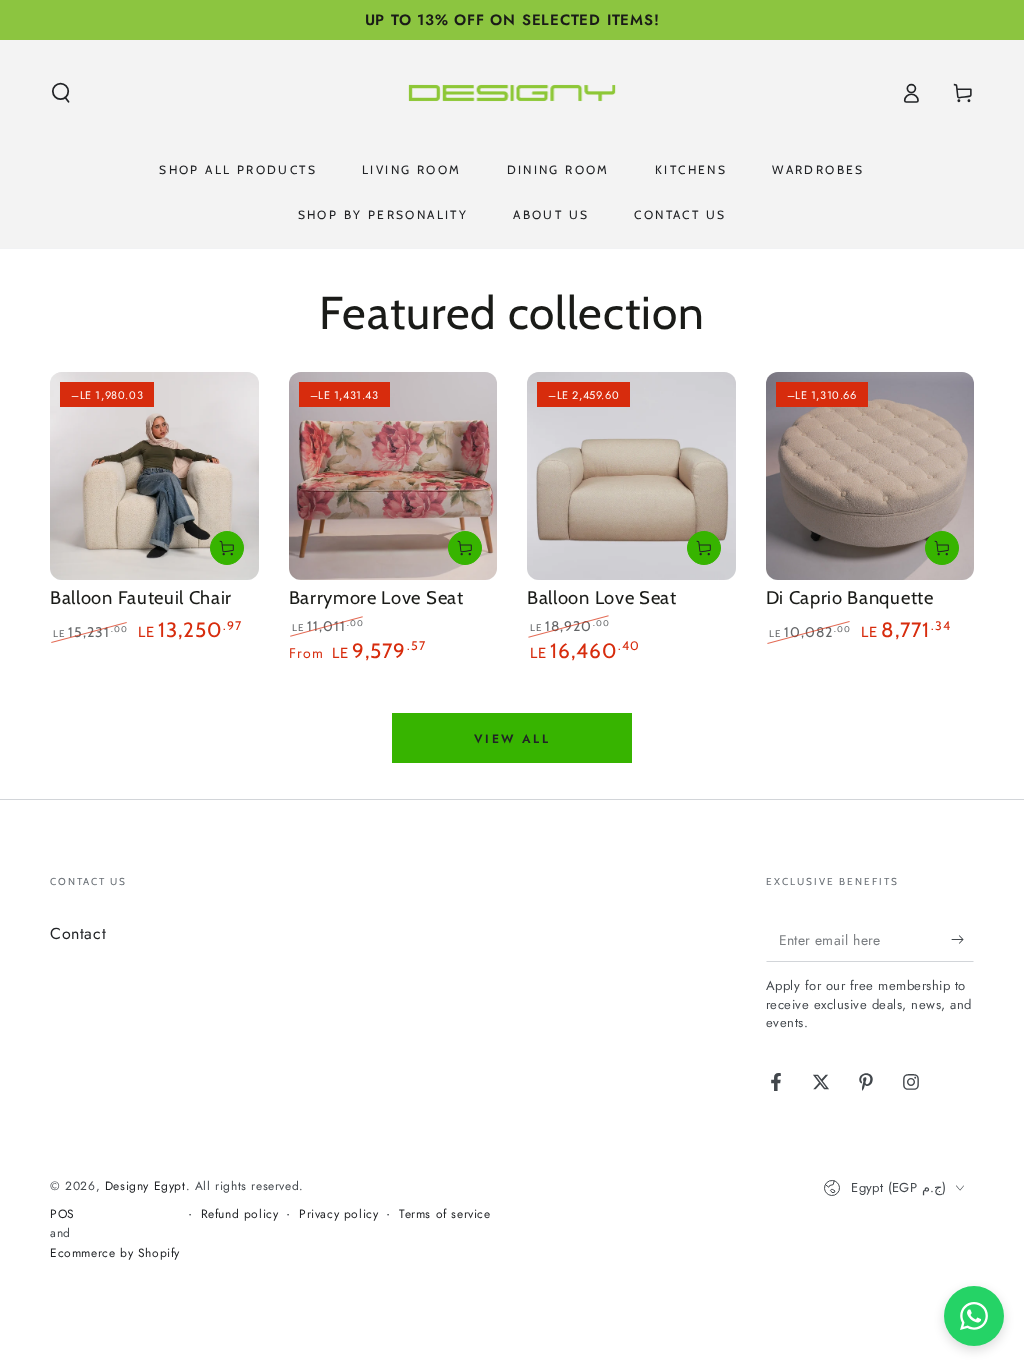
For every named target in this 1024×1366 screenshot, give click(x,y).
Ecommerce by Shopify (115, 1253)
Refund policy (240, 1214)
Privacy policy (338, 1214)
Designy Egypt (145, 1186)
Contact (78, 933)
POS (62, 1214)
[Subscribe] (962, 939)
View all (512, 739)
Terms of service (445, 1214)
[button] (61, 93)
